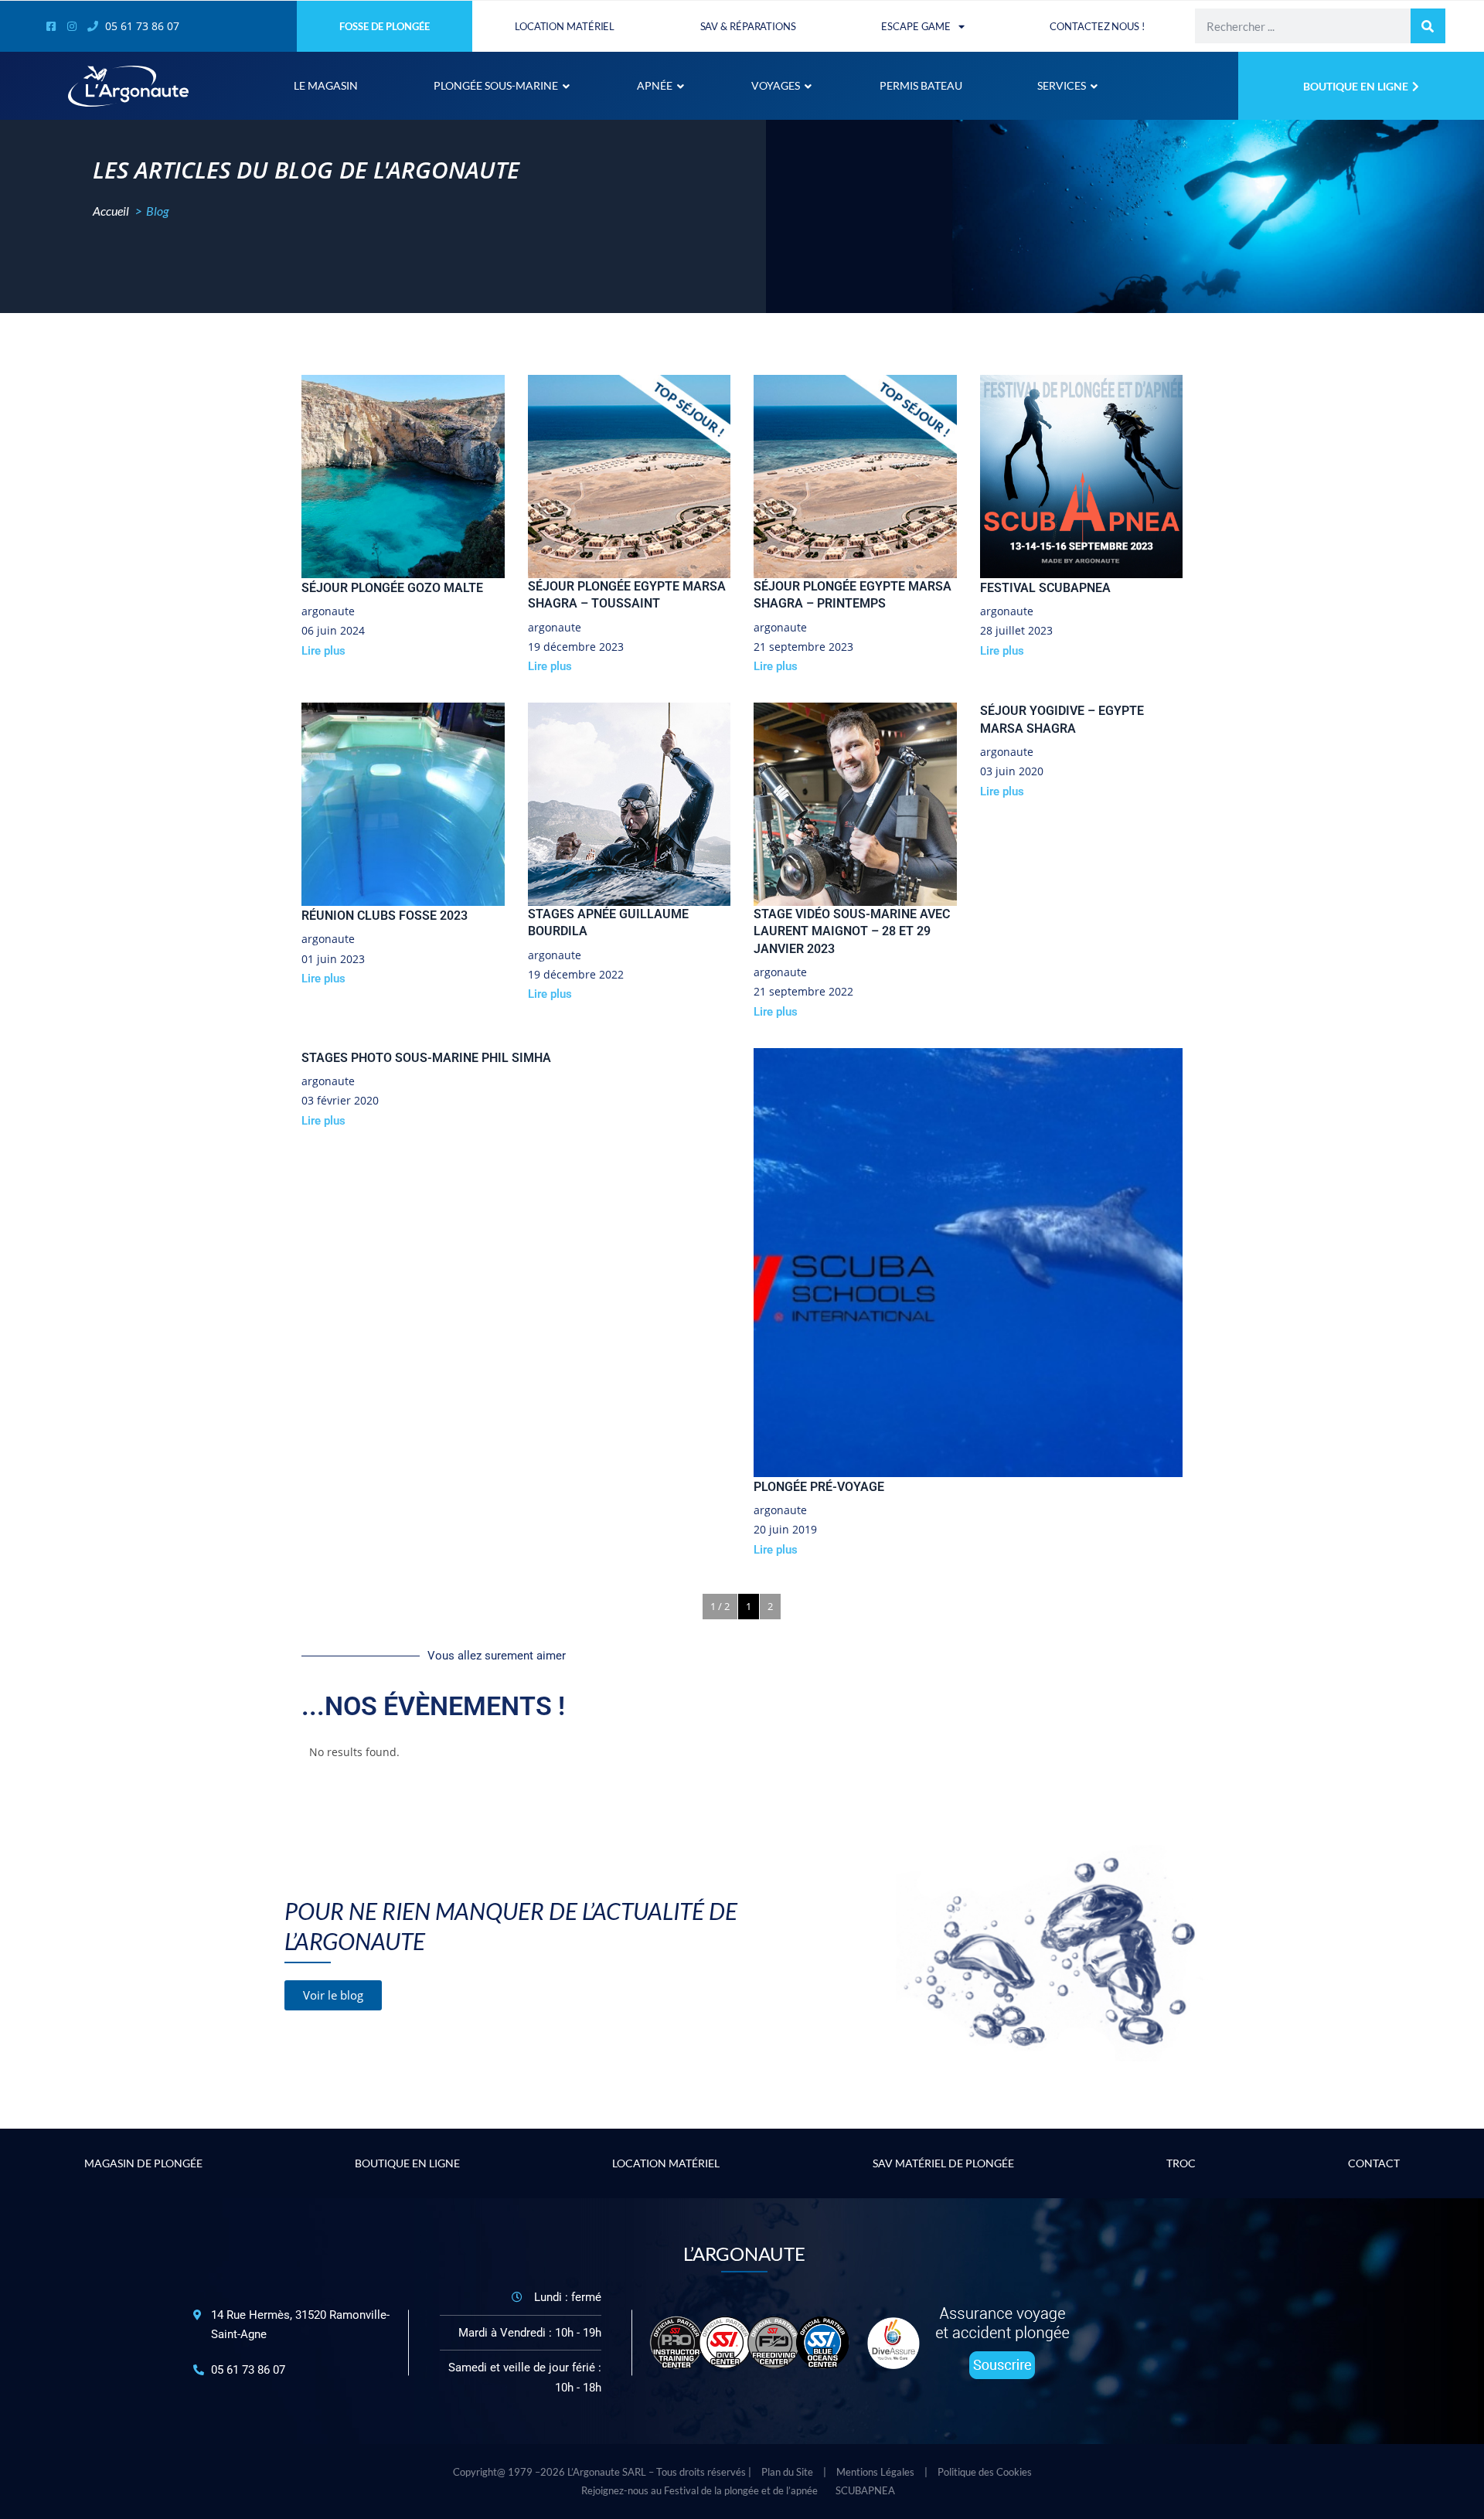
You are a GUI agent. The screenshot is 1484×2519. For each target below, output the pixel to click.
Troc (1181, 2163)
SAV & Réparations (748, 26)
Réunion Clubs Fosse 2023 (385, 916)
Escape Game (916, 26)
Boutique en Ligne (407, 2163)
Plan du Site (787, 2472)
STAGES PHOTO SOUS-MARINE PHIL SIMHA (426, 1058)
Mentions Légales (875, 2472)
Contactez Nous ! (1097, 26)
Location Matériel (565, 26)
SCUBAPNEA (865, 2490)
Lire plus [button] (323, 651)
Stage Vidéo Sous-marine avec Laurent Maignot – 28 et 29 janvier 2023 (852, 931)
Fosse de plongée (384, 26)
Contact (1374, 2163)
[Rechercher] (1428, 26)
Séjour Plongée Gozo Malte (392, 588)
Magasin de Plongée (143, 2163)
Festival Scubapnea (1045, 588)
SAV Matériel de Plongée (943, 2163)
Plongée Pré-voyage (819, 1487)
